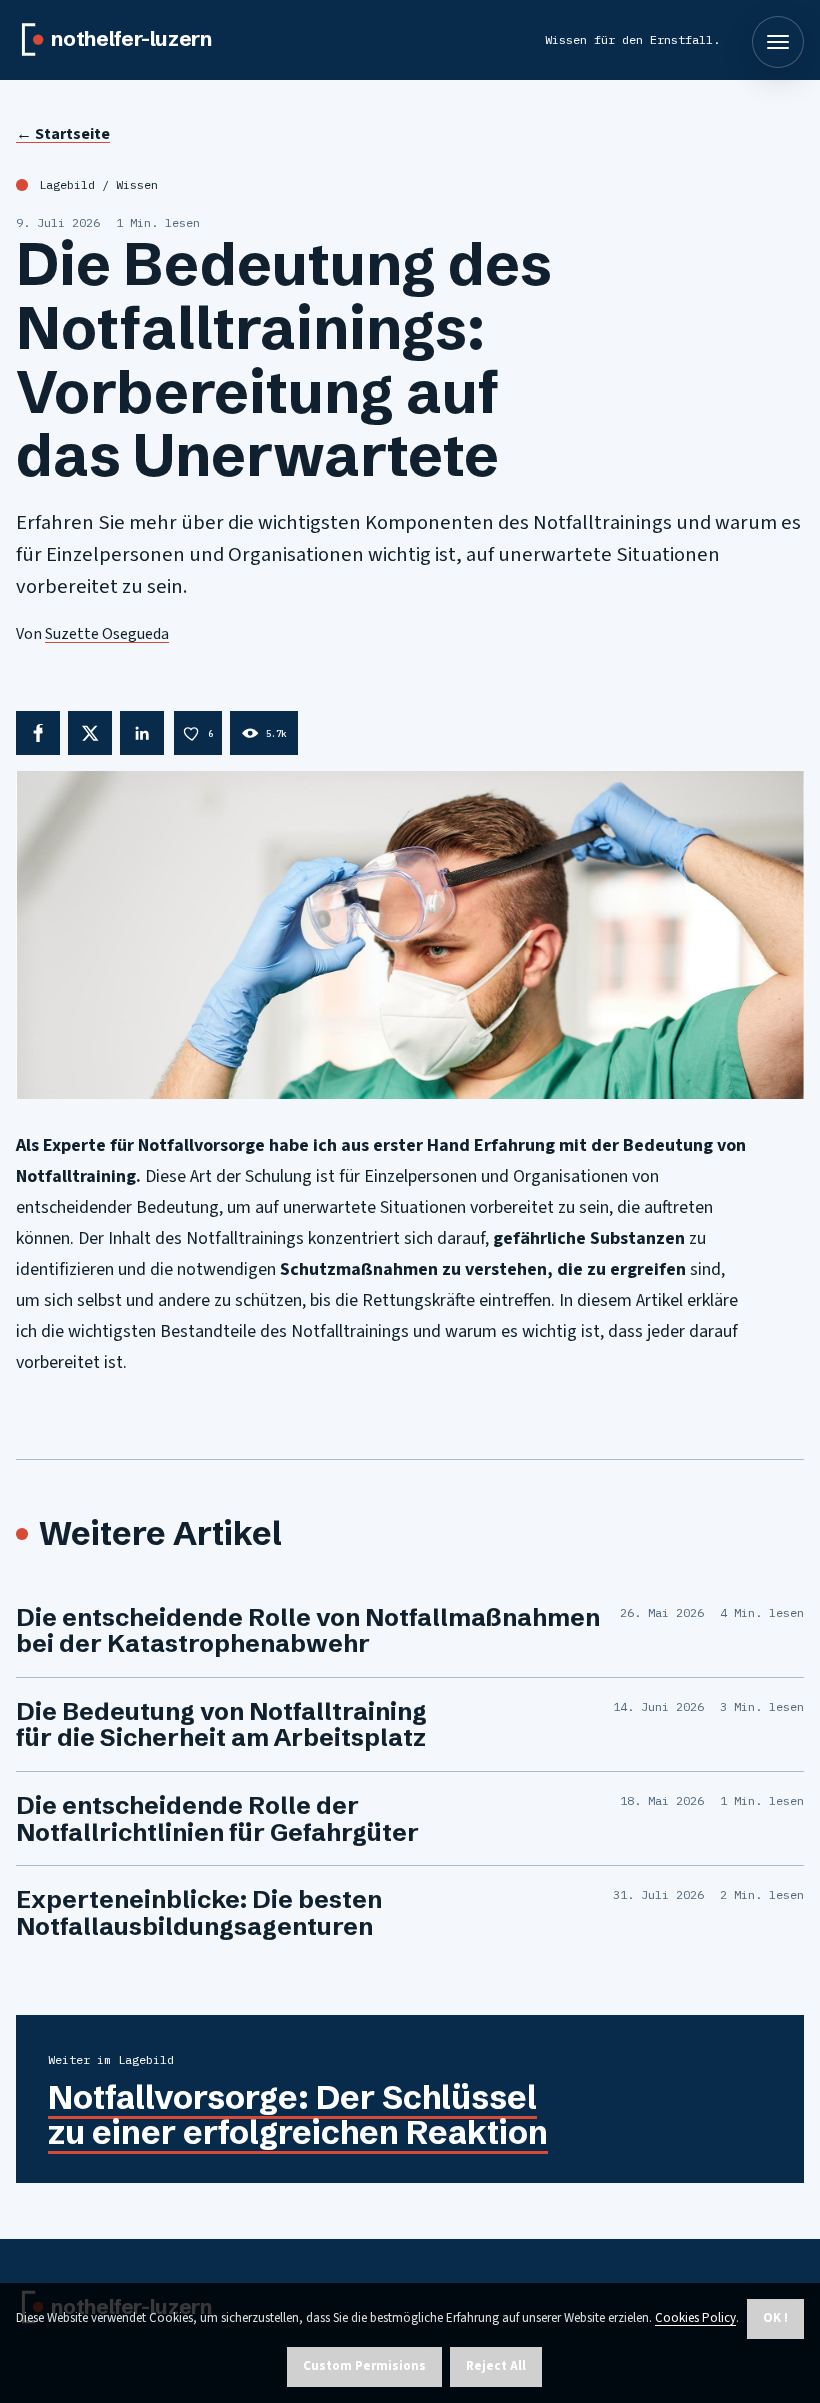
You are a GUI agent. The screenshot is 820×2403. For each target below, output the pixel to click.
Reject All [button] (496, 2366)
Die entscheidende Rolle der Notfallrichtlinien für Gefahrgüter (217, 1818)
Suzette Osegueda (107, 634)
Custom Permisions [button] (364, 2366)
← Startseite (63, 134)
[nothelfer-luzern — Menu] (778, 42)
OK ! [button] (775, 2318)
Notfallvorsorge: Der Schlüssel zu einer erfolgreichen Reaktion (298, 2114)
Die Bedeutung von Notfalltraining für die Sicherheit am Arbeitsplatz (221, 1724)
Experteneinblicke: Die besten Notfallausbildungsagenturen (199, 1912)
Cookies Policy (695, 2318)
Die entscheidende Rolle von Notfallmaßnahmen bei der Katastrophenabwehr (308, 1630)
